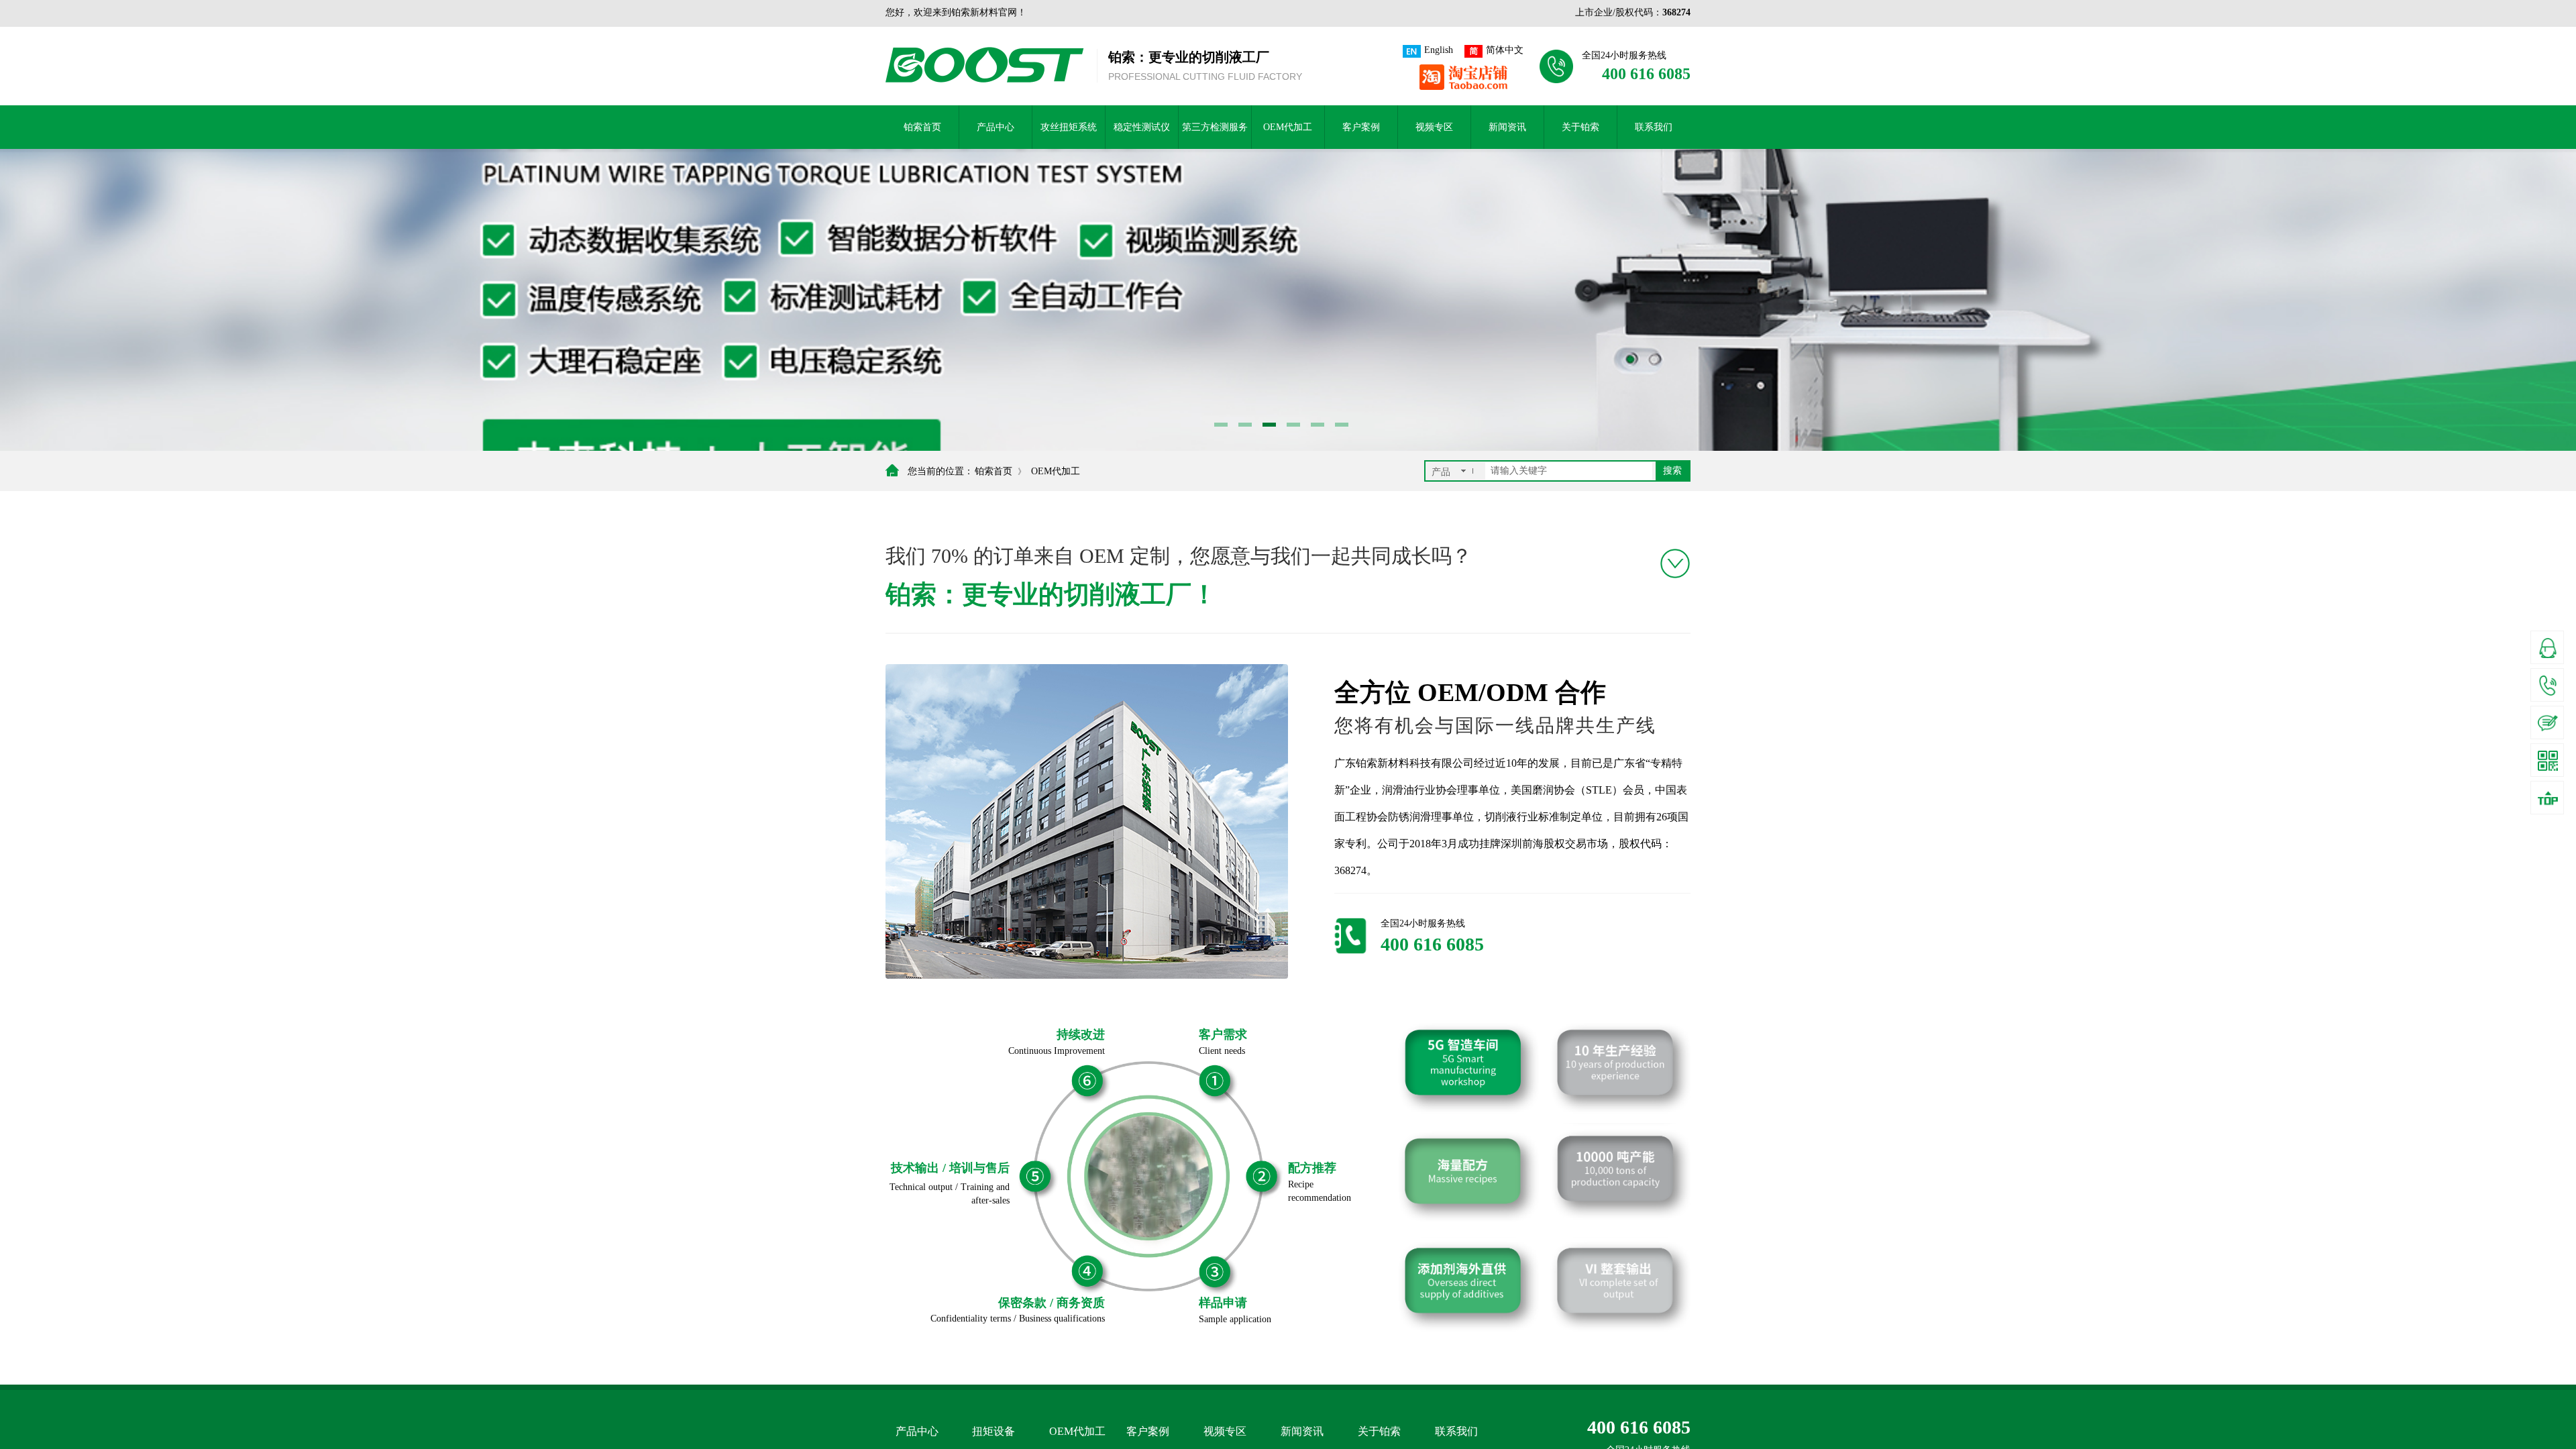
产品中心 (996, 127)
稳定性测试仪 (1142, 127)
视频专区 (1434, 127)
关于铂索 (1580, 127)
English (1439, 50)
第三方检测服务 (1215, 127)
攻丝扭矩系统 (1069, 127)
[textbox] (1569, 471)
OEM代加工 (1288, 127)
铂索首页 (922, 127)
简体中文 (1505, 50)
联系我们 (1654, 127)
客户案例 (1361, 127)
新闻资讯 (1507, 127)
